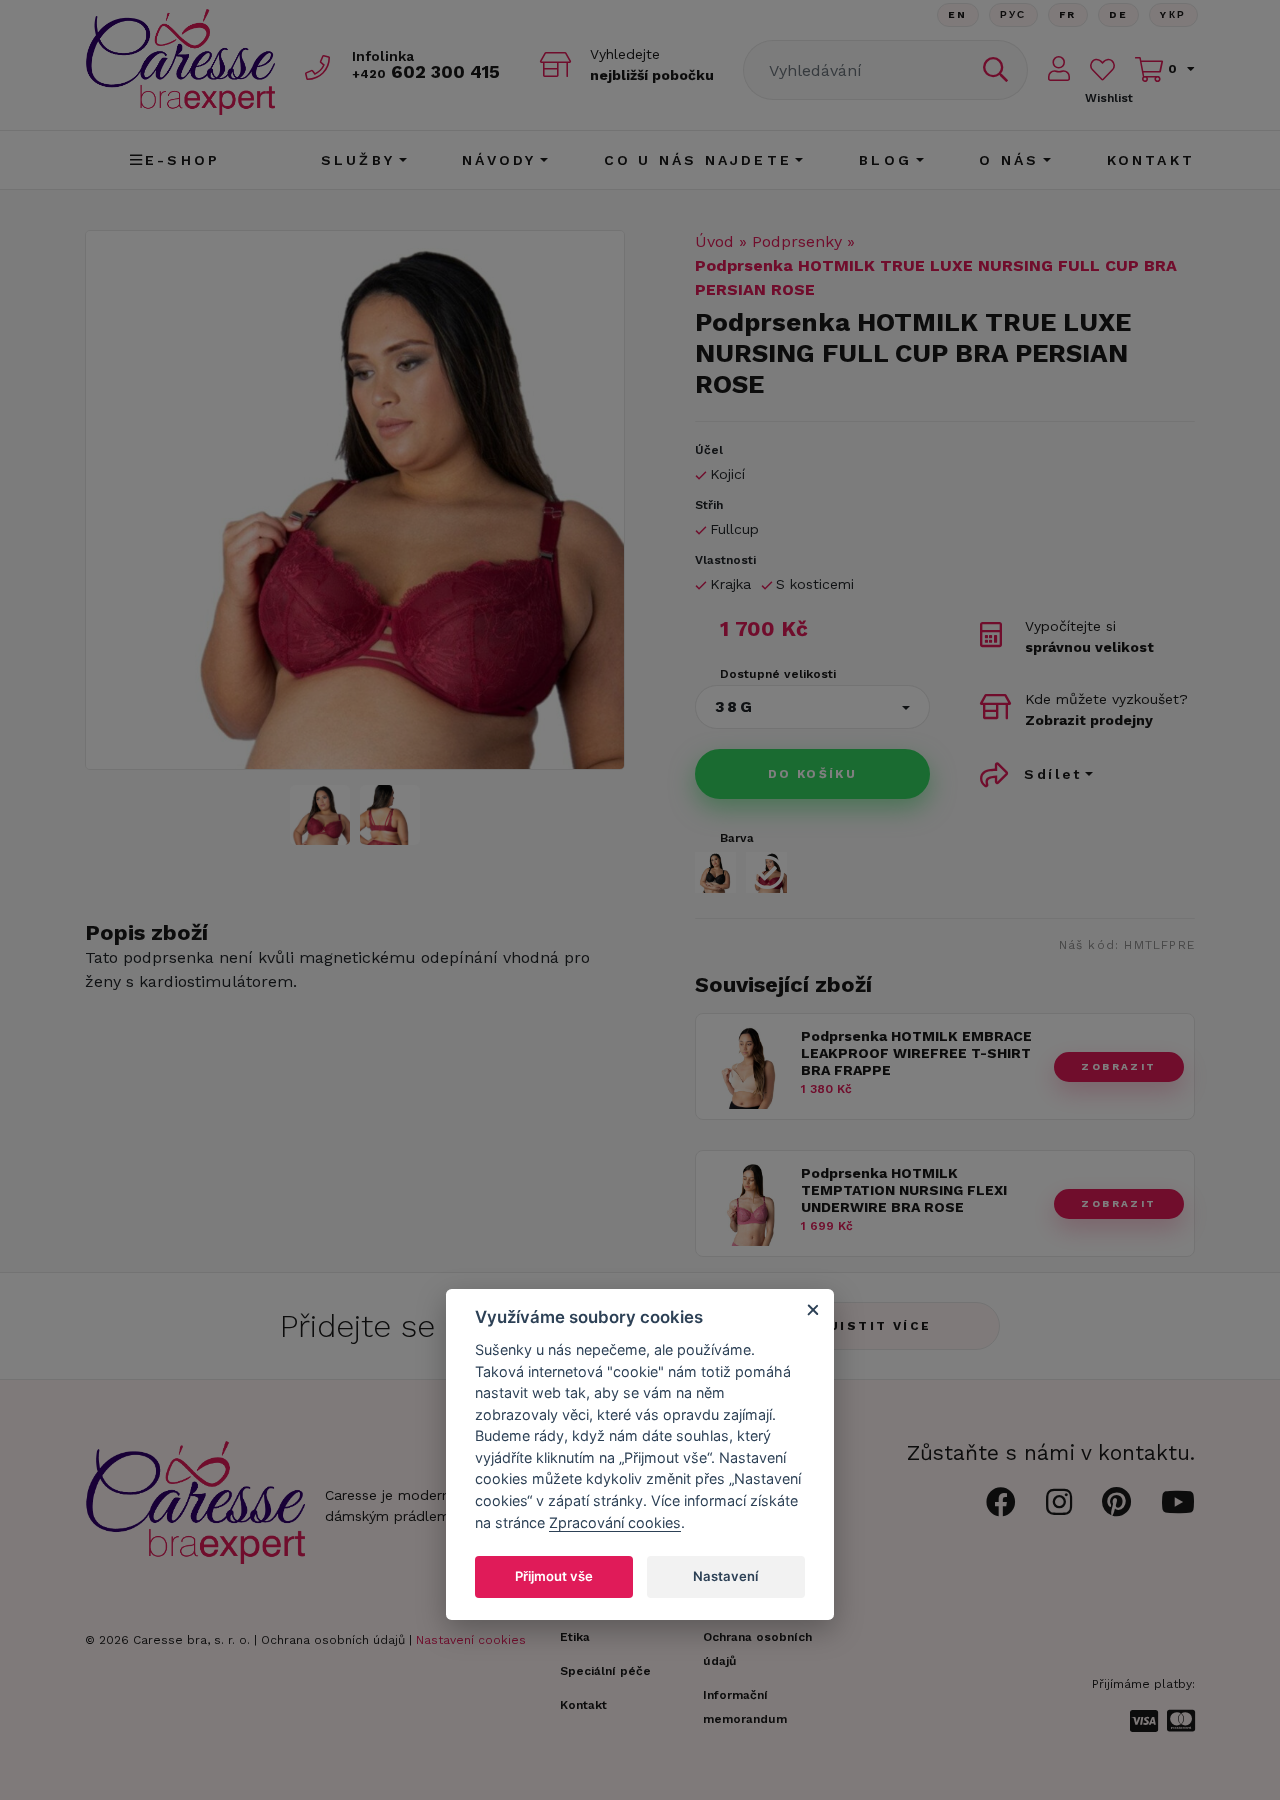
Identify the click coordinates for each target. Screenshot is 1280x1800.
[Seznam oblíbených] (1102, 69)
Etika (575, 1637)
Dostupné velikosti (778, 674)
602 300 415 (426, 71)
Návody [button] (499, 160)
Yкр (1173, 14)
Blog (885, 160)
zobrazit (1118, 1066)
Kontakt (1151, 160)
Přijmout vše (554, 1576)
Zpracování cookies (615, 1522)
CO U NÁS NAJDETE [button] (698, 160)
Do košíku (813, 774)
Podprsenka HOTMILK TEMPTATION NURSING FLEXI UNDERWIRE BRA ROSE (904, 1190)
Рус (1013, 14)
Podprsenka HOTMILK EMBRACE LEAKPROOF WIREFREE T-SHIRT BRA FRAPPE (916, 1053)
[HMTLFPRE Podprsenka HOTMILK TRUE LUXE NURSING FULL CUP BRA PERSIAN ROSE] (355, 500)
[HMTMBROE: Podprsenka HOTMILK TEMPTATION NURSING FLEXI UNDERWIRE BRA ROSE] (748, 1240)
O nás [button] (1009, 160)
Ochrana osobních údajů (333, 1640)
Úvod (714, 241)
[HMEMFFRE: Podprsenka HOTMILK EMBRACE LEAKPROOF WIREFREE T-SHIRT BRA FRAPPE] (748, 1103)
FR (1068, 14)
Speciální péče (605, 1671)
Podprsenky (797, 241)
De (1119, 14)
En (958, 14)
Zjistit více (875, 1326)
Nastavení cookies (471, 1640)
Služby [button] (358, 160)
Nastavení (725, 1576)
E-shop (182, 160)
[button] (812, 707)
